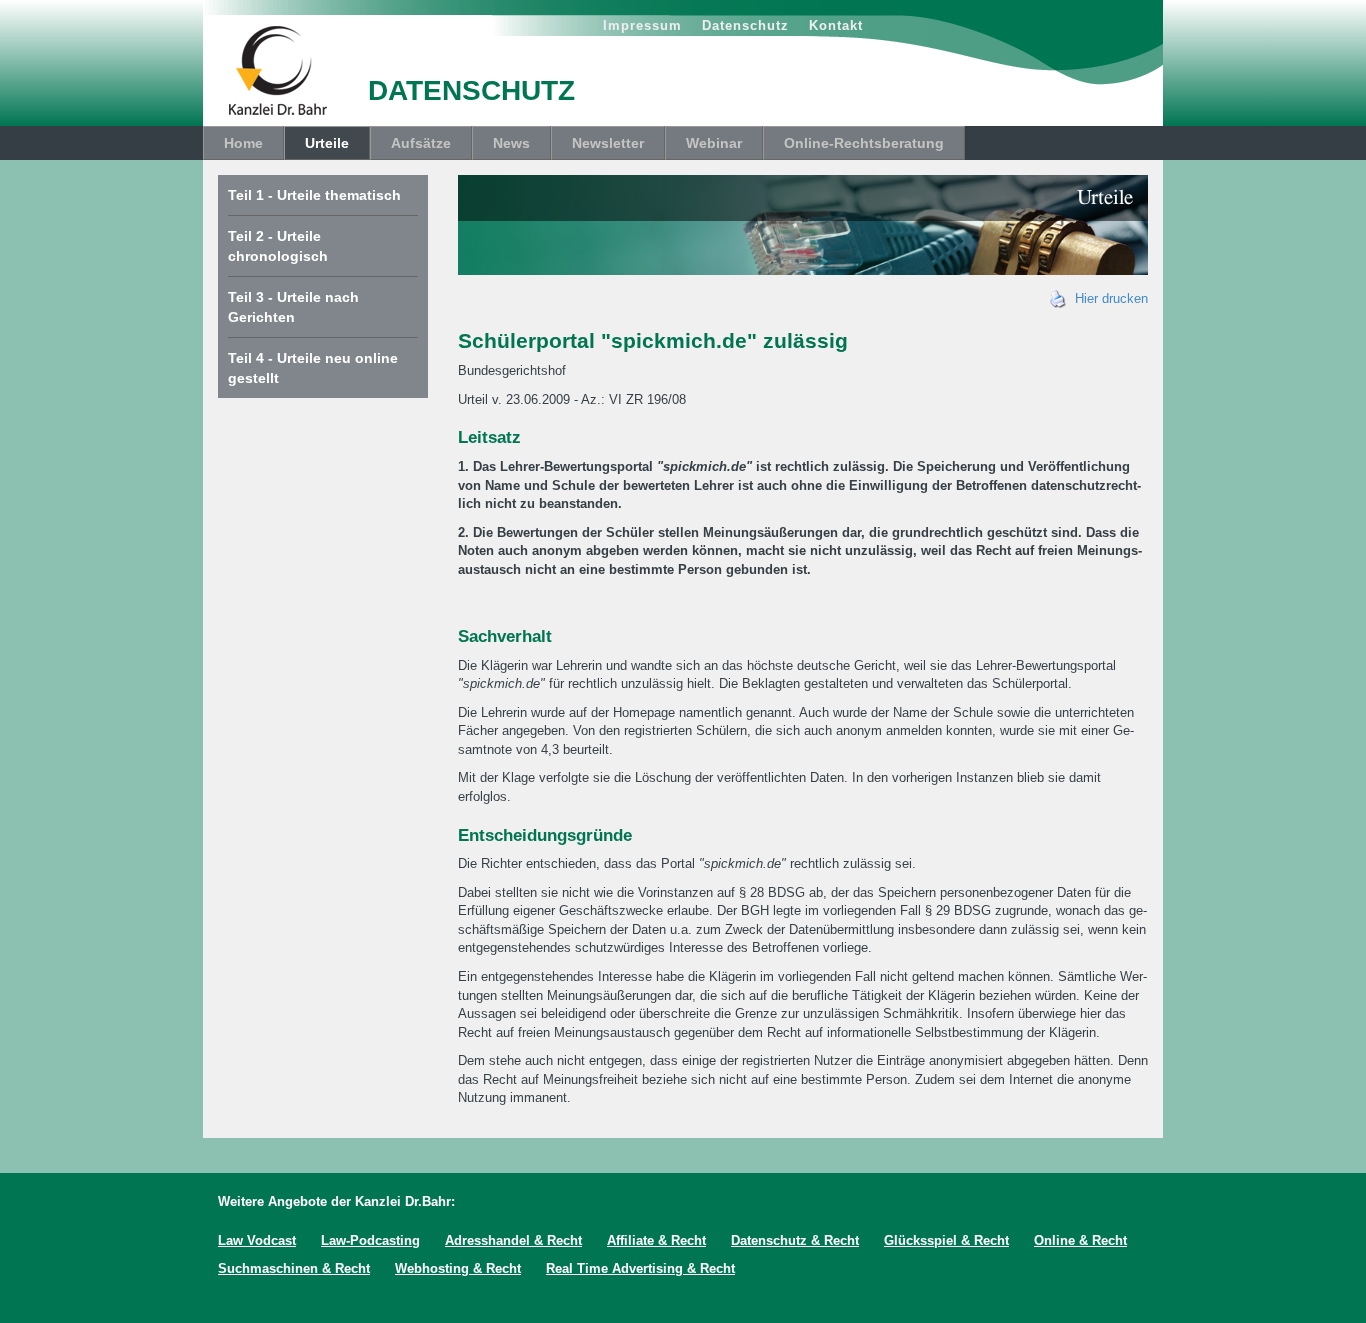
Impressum (642, 25)
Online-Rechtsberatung (864, 143)
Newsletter (608, 143)
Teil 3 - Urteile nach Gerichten (293, 307)
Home (243, 143)
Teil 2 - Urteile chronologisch (278, 246)
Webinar (714, 143)
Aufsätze (421, 143)
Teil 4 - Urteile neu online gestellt (313, 368)
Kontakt (836, 25)
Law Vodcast (257, 1240)
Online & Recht (1080, 1240)
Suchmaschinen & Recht (294, 1268)
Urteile (327, 143)
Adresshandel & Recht (513, 1240)
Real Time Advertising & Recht (640, 1268)
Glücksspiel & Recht (946, 1240)
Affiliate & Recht (656, 1240)
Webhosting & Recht (458, 1268)
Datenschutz (745, 25)
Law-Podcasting (370, 1240)
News (511, 143)
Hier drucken (1107, 298)
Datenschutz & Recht (795, 1240)
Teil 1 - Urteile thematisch (314, 195)
